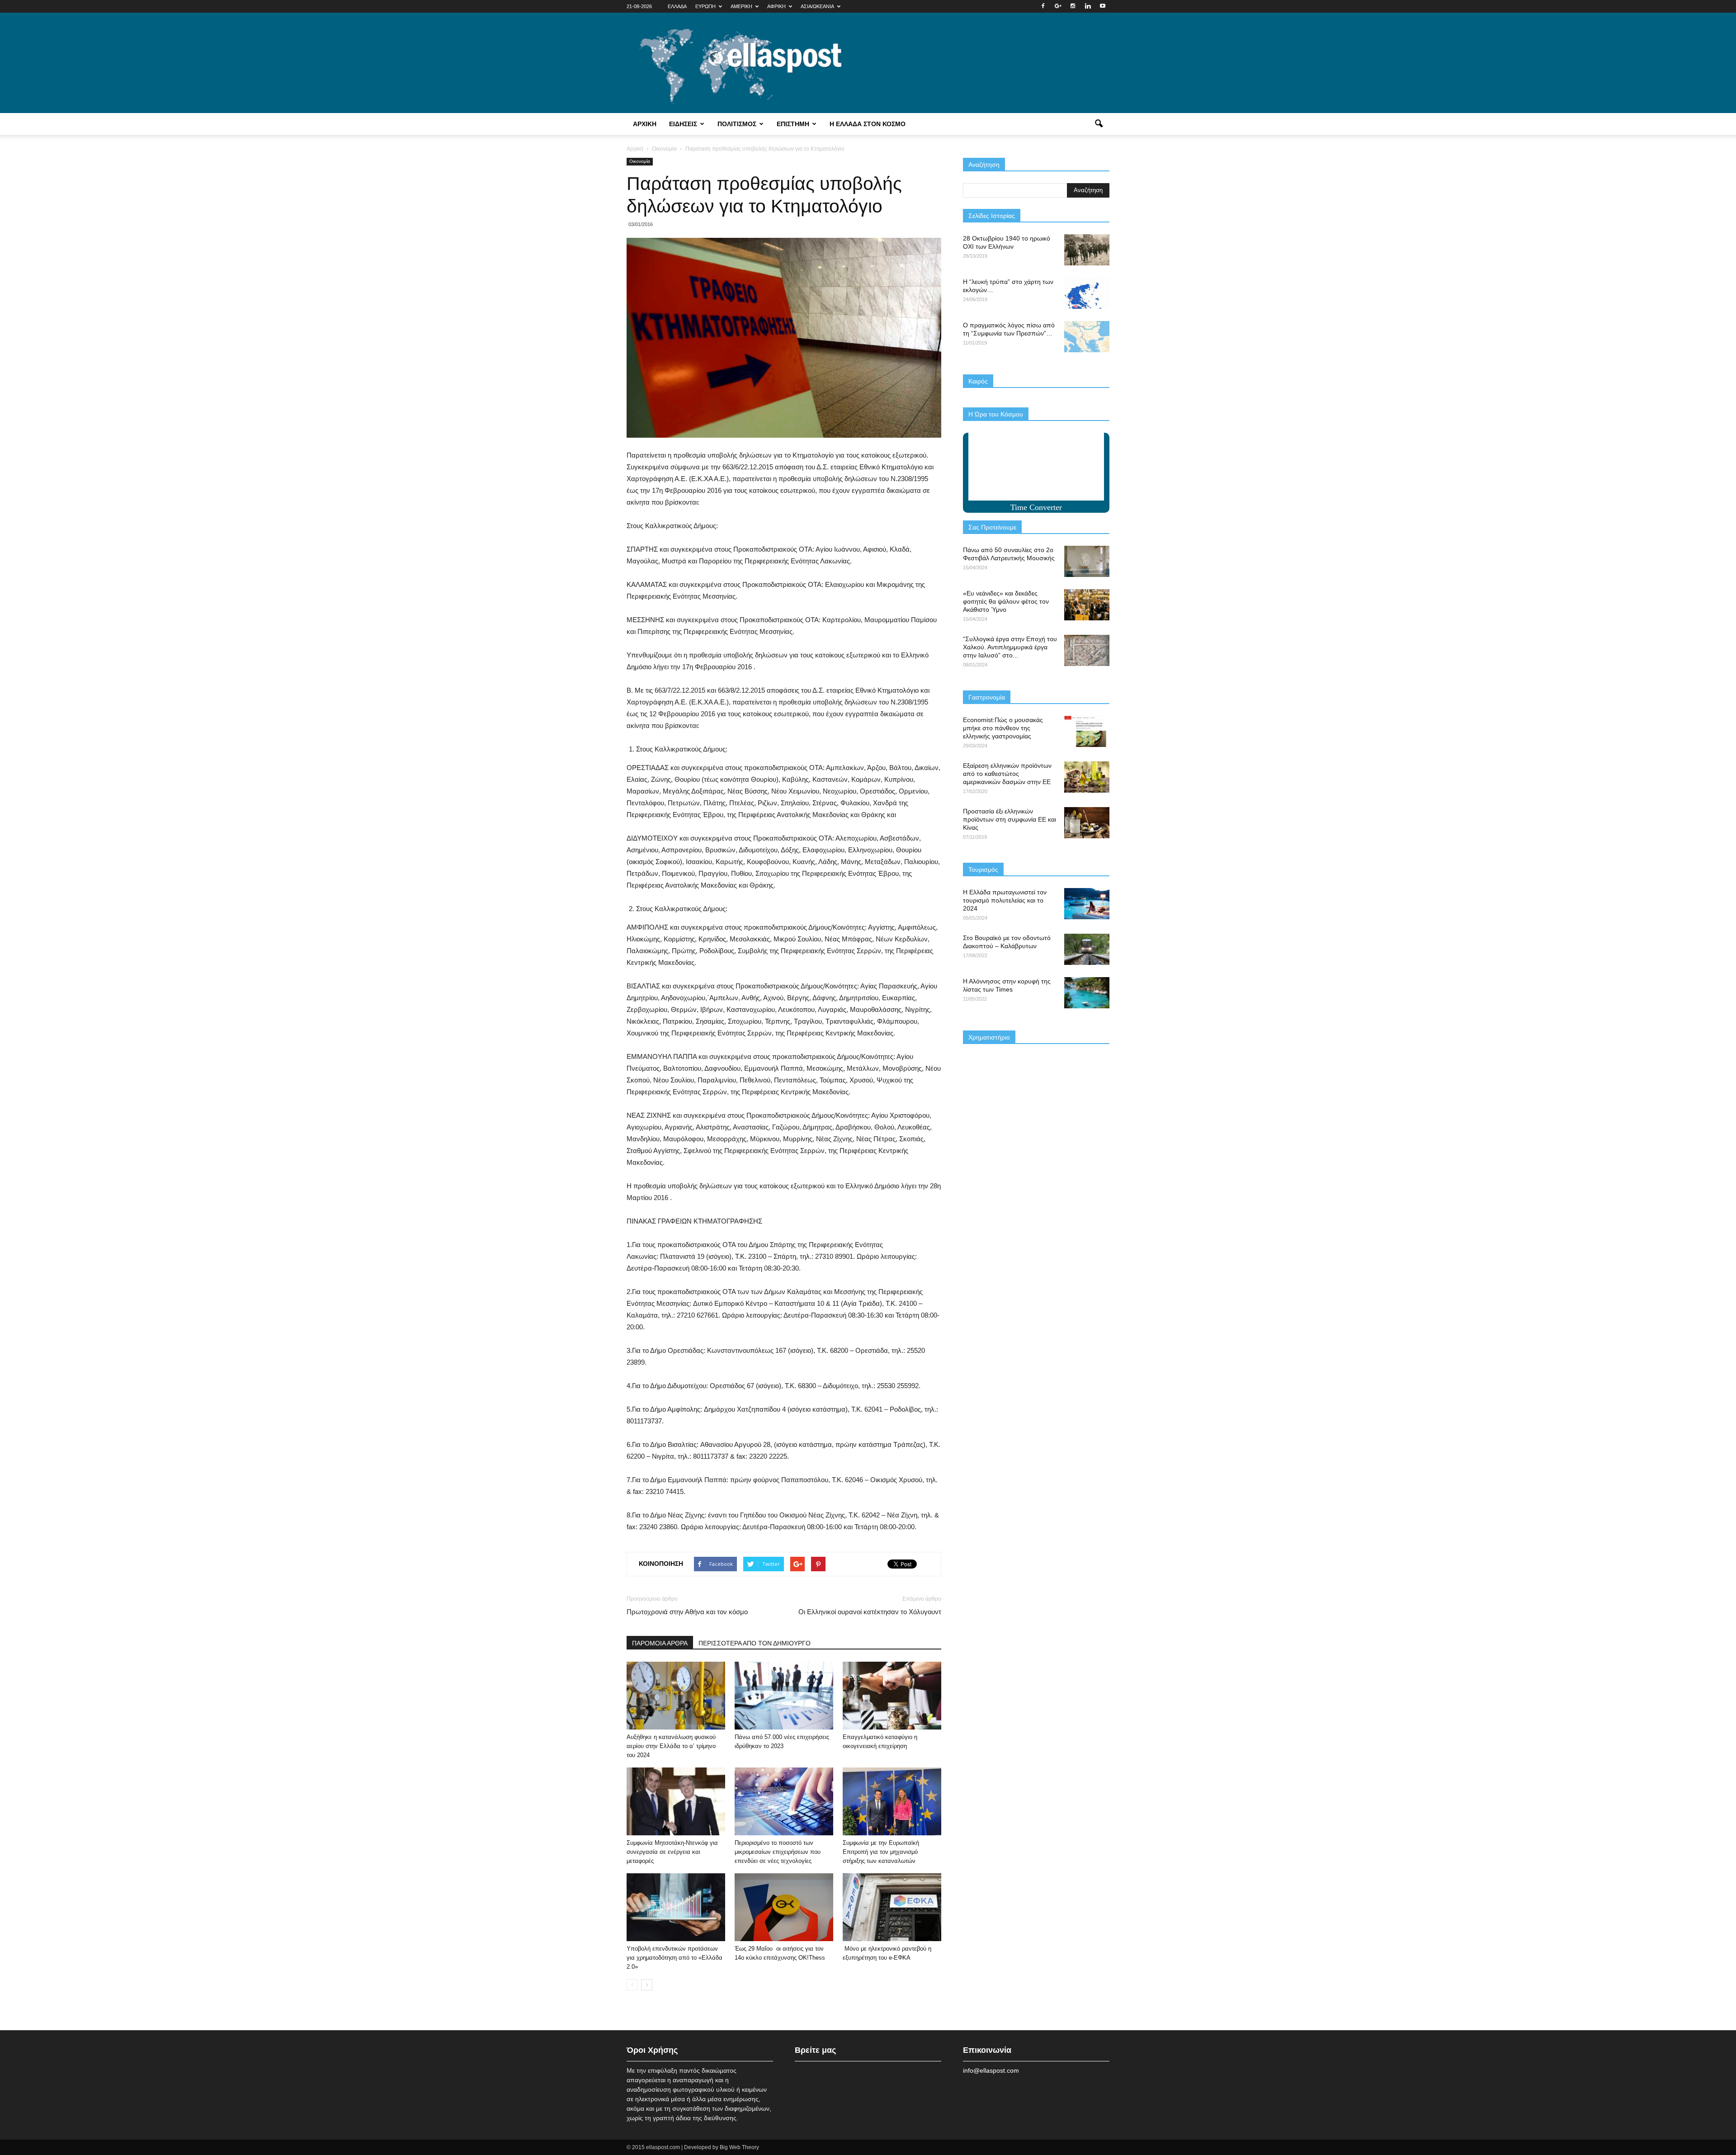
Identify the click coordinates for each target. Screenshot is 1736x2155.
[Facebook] (1043, 6)
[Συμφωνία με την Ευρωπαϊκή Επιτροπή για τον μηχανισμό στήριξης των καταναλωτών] (892, 1801)
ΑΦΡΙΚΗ (776, 6)
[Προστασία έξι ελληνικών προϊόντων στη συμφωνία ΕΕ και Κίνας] (1087, 823)
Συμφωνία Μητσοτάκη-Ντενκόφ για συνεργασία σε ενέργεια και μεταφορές (672, 1852)
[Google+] (1058, 6)
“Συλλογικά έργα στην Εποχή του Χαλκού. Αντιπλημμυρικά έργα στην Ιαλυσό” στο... (1010, 647)
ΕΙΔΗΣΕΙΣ (683, 124)
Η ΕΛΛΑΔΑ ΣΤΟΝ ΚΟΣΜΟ (868, 124)
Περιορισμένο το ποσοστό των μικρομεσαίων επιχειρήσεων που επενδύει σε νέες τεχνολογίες (778, 1852)
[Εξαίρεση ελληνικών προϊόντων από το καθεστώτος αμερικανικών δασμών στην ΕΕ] (1087, 777)
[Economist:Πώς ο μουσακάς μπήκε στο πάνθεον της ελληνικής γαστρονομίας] (1087, 731)
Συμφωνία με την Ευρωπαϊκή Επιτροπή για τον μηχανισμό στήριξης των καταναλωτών (881, 1852)
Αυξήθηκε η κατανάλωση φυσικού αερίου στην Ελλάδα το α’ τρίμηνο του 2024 (671, 1746)
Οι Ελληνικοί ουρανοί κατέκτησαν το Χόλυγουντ (870, 1612)
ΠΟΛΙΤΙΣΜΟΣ (737, 124)
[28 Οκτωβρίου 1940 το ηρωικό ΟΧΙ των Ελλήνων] (1087, 250)
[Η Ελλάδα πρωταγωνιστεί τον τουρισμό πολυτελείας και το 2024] (1087, 904)
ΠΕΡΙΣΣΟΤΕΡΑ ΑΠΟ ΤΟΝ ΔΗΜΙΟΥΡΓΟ (755, 1643)
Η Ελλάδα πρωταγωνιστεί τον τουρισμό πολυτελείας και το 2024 (1005, 900)
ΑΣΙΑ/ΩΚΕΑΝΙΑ (817, 6)
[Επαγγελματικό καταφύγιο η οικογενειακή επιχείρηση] (892, 1696)
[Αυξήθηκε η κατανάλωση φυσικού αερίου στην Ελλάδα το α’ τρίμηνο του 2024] (676, 1696)
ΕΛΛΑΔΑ (677, 6)
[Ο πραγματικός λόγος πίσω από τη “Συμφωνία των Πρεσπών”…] (1087, 337)
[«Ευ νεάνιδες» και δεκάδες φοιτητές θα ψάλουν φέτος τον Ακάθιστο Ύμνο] (1087, 605)
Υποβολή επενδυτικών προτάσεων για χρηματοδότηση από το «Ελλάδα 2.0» (675, 1958)
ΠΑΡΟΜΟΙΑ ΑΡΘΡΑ (660, 1643)
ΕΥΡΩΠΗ (705, 6)
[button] (1099, 124)
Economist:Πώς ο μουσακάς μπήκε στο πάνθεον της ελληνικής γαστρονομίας (1003, 728)
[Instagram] (1073, 6)
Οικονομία (640, 161)
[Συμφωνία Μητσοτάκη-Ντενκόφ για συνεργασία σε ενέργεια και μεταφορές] (676, 1801)
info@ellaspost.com (991, 2070)
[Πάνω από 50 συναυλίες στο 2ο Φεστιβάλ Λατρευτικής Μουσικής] (1087, 561)
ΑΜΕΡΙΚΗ (741, 6)
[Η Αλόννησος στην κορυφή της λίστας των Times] (1087, 993)
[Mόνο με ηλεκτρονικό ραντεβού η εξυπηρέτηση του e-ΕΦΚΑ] (892, 1907)
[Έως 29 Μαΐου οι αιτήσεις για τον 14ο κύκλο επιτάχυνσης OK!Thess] (784, 1907)
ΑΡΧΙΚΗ (645, 124)
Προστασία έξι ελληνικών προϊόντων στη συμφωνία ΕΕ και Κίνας (1010, 819)
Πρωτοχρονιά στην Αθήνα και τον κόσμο (687, 1612)
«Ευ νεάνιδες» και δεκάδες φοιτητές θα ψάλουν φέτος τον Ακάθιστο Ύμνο (1006, 601)
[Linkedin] (1088, 6)
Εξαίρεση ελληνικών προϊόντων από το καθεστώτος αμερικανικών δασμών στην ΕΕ (1007, 774)
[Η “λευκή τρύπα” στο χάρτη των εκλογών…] (1087, 293)
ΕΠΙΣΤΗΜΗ (793, 124)
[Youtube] (1103, 6)
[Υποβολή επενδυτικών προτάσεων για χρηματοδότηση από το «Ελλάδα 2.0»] (676, 1907)
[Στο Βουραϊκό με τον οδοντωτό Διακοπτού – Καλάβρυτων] (1087, 949)
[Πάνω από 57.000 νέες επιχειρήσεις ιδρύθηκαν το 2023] (784, 1696)
